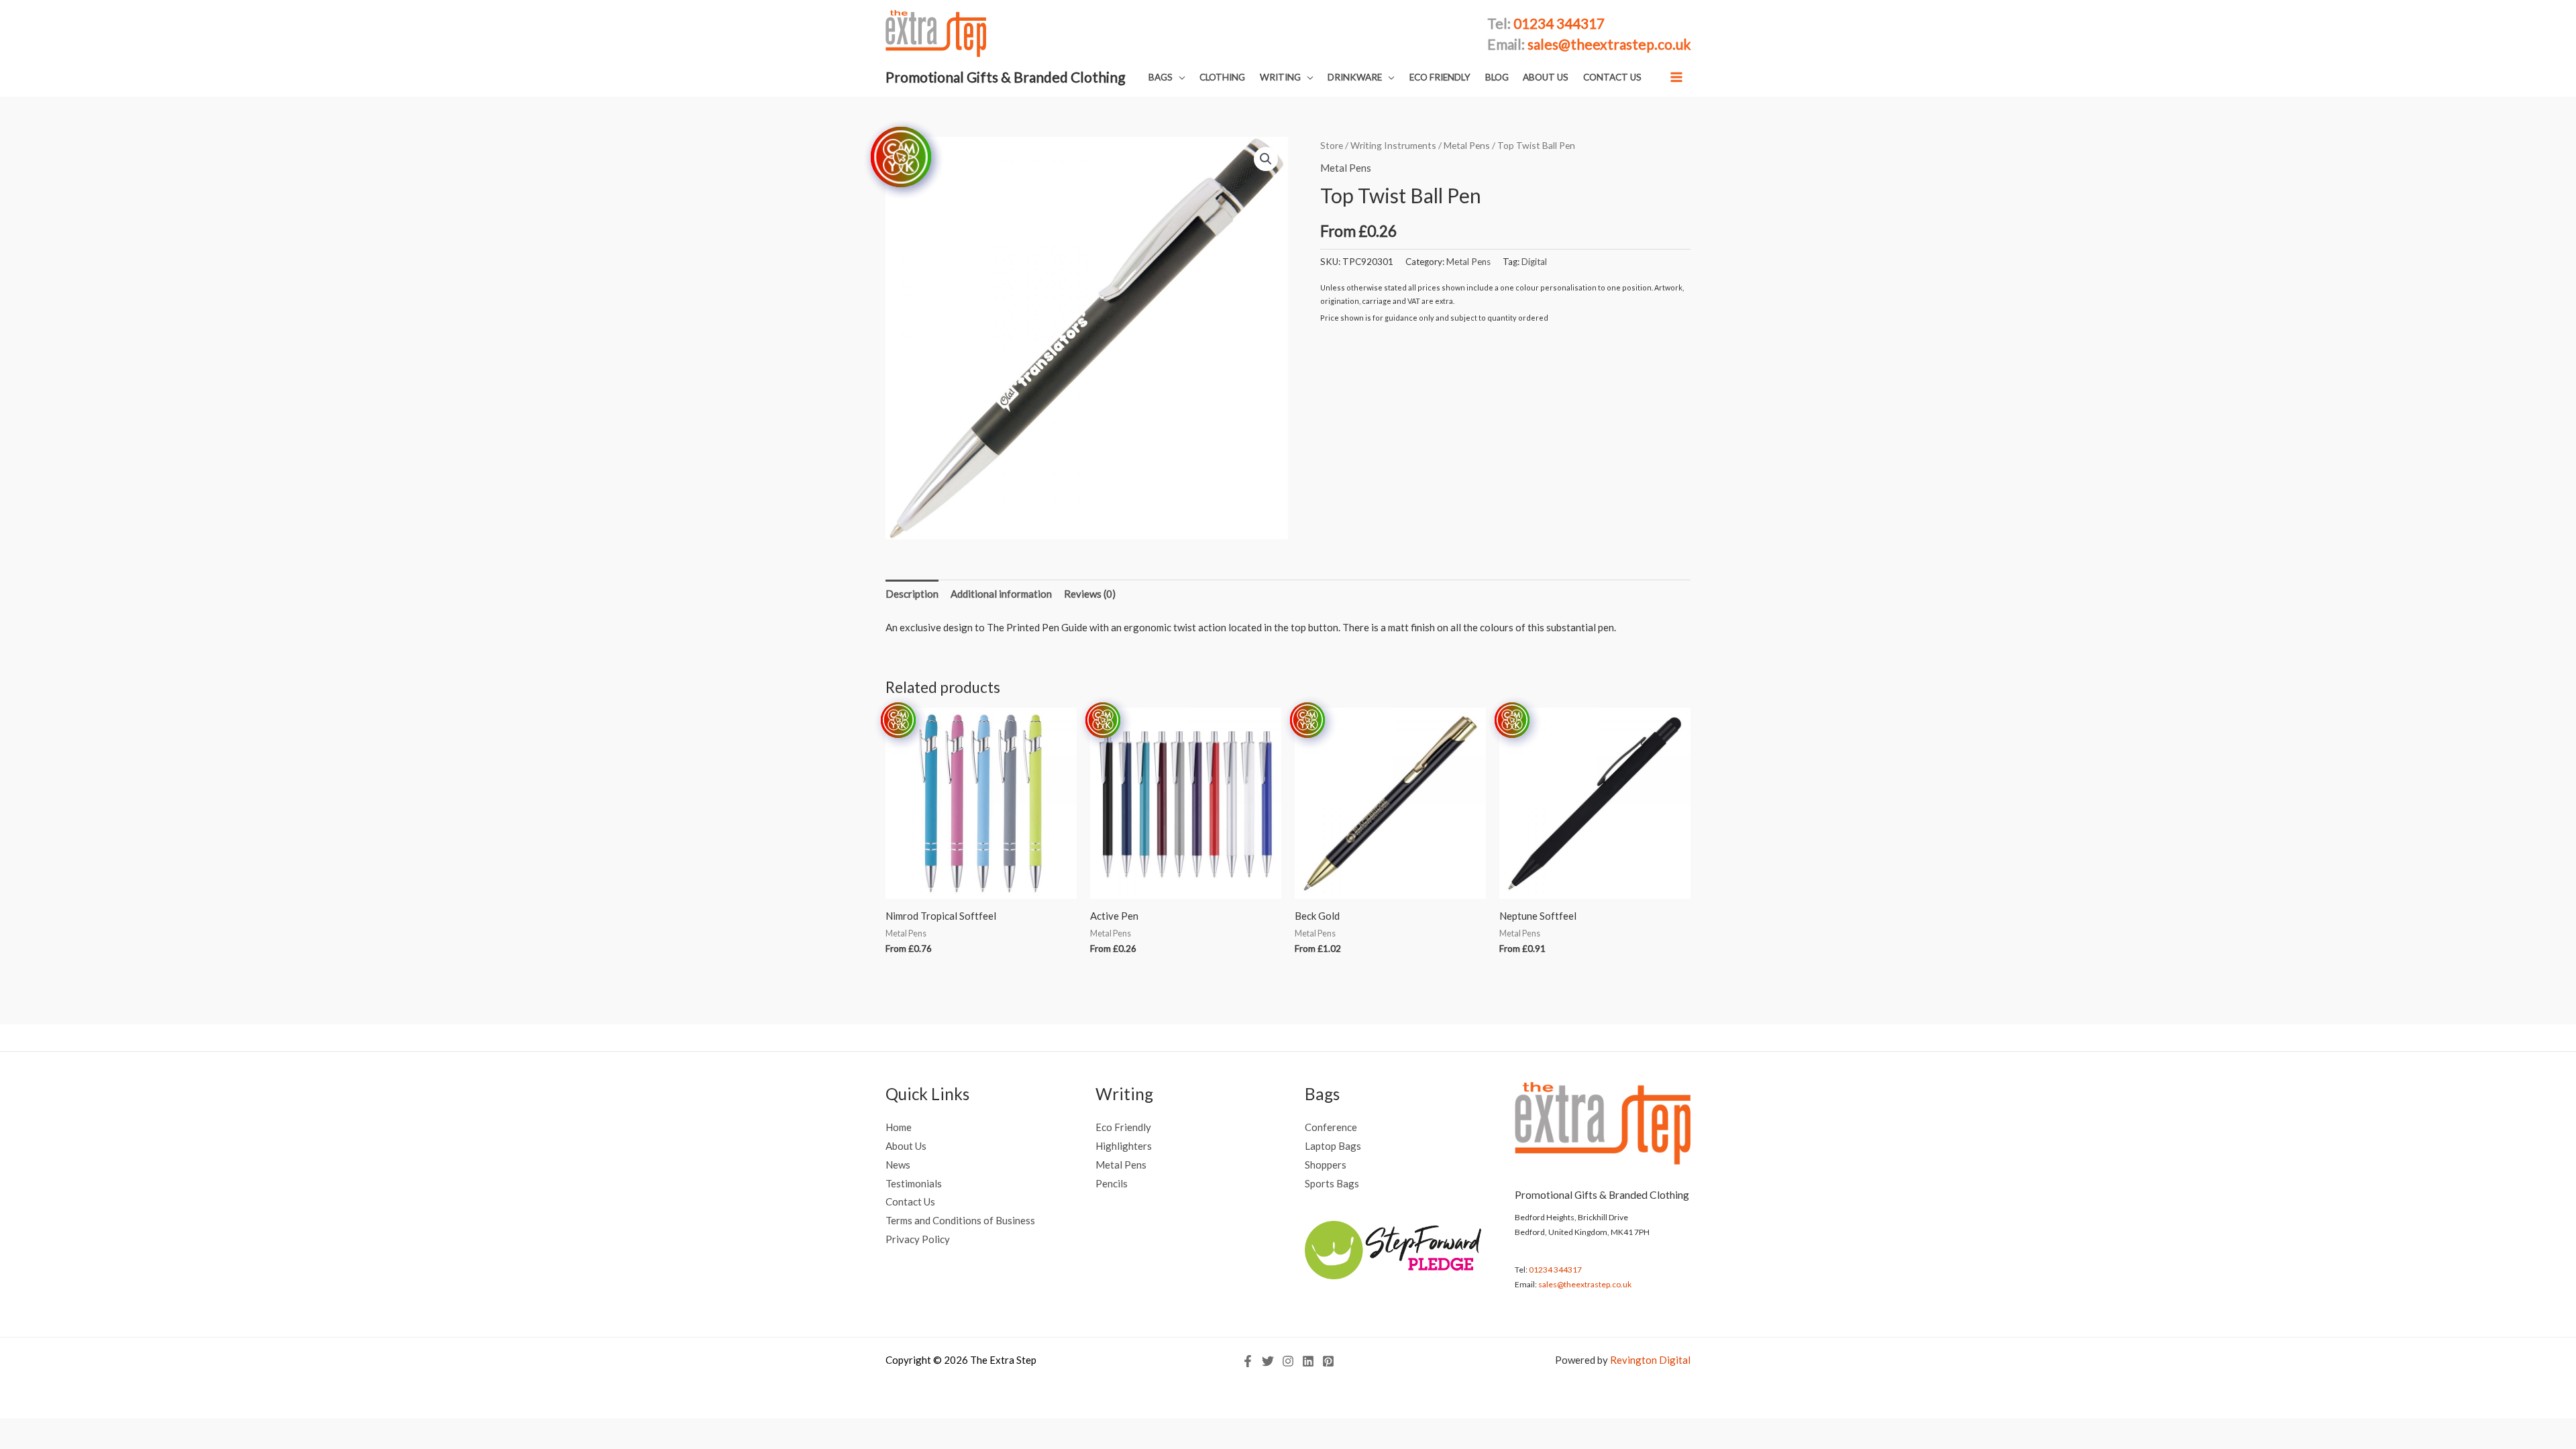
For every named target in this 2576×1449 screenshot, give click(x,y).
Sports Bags (1332, 1183)
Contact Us (910, 1201)
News (898, 1165)
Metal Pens (1467, 145)
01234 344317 (1555, 1270)
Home (899, 1127)
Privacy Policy (918, 1239)
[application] (1179, 77)
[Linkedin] (1308, 1361)
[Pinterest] (1328, 1361)
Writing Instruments (1393, 145)
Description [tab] (912, 594)
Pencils (1112, 1183)
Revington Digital (1650, 1360)
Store (1332, 145)
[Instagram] (1288, 1361)
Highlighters (1124, 1146)
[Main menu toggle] (1677, 77)
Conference (1331, 1127)
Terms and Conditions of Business (960, 1220)
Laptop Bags (1333, 1146)
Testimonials (914, 1183)
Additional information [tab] (1001, 594)
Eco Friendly (1123, 1127)
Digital (1534, 262)
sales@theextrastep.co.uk (1585, 1284)
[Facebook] (1248, 1361)
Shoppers (1326, 1165)
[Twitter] (1268, 1361)
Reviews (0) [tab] (1090, 594)
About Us (906, 1146)
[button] (1167, 77)
